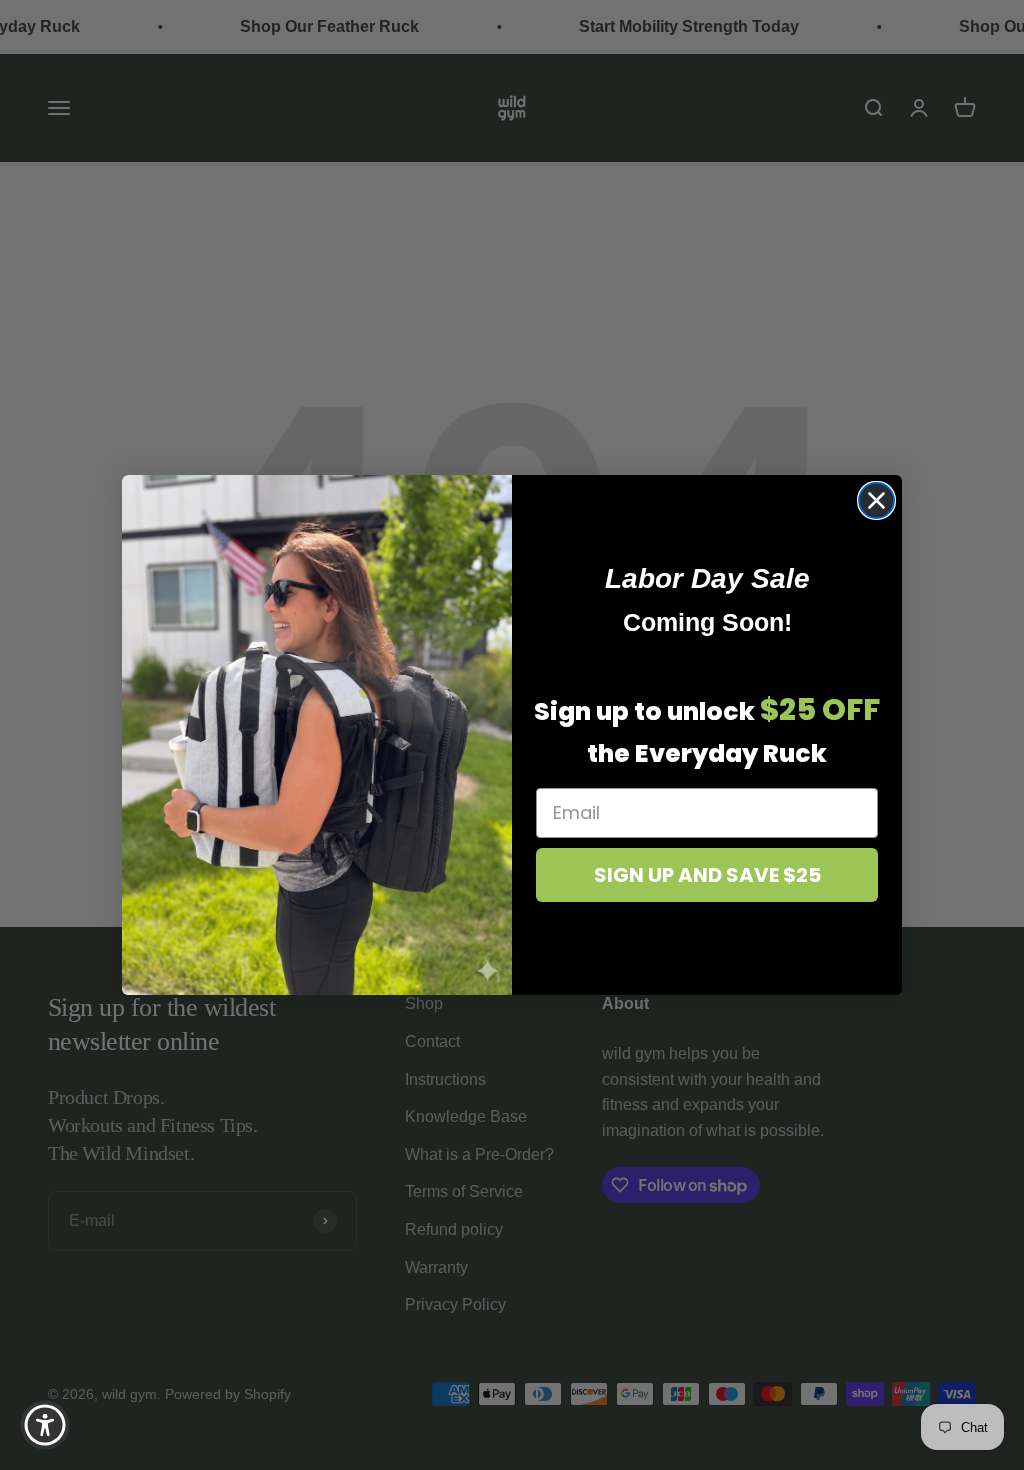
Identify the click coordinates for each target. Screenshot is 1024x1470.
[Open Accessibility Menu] (45, 1425)
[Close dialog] (876, 500)
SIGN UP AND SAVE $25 (707, 875)
